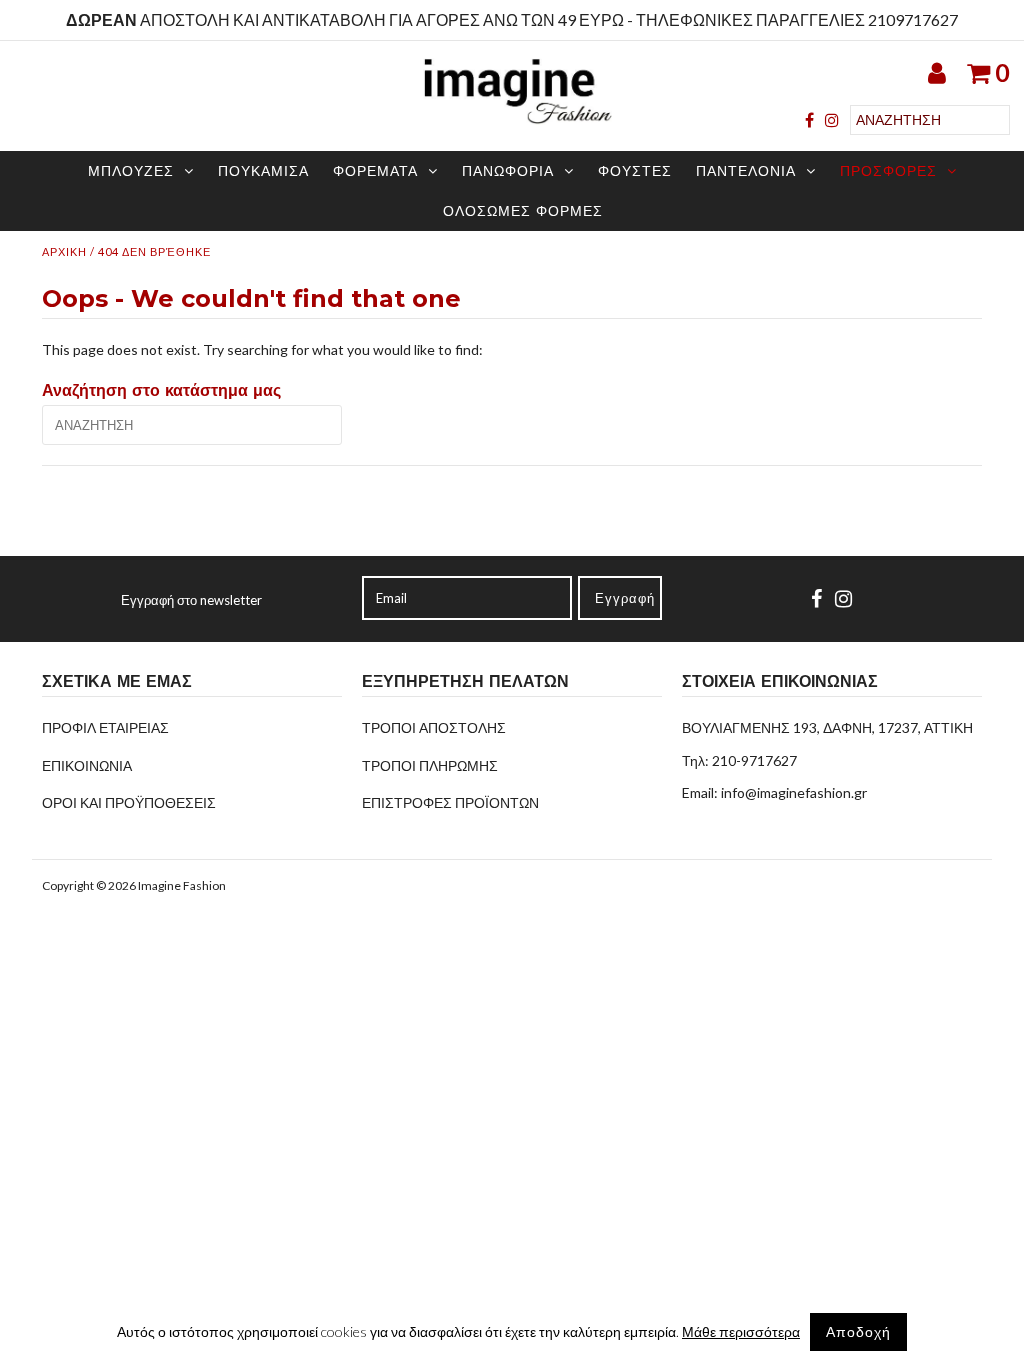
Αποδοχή (858, 1331)
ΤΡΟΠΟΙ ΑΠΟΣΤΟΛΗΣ (434, 727)
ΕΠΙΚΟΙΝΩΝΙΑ (87, 765)
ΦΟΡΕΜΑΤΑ (375, 171)
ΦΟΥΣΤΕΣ (635, 171)
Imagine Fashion (182, 885)
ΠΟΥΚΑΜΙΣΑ (263, 171)
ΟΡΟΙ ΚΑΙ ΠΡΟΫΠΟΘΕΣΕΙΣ (129, 802)
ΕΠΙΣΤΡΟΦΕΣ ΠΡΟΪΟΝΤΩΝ (450, 802)
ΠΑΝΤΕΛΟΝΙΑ (746, 171)
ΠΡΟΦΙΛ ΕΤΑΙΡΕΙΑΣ (105, 727)
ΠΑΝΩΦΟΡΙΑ (508, 171)
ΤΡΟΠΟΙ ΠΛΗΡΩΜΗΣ (430, 765)
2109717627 (913, 19)
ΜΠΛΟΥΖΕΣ (131, 171)
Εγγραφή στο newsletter (191, 600)
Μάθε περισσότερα (741, 1331)
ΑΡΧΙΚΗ (64, 251)
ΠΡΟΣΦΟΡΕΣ (888, 171)
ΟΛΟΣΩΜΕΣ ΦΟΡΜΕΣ (523, 211)
